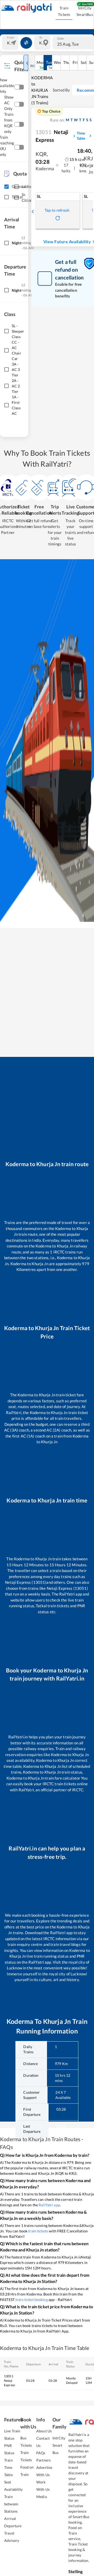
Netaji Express (52, 136)
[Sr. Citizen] (16, 198)
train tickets (38, 2231)
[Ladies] (16, 187)
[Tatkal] (6, 197)
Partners (43, 2460)
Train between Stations (11, 2504)
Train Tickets (64, 11)
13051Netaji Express (9, 2381)
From (10, 38)
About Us (44, 2431)
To (41, 38)
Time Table (81, 136)
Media (42, 2497)
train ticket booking (32, 2300)
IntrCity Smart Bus (59, 2445)
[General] (6, 187)
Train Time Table (8, 2467)
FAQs (41, 2453)
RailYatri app (49, 2205)
